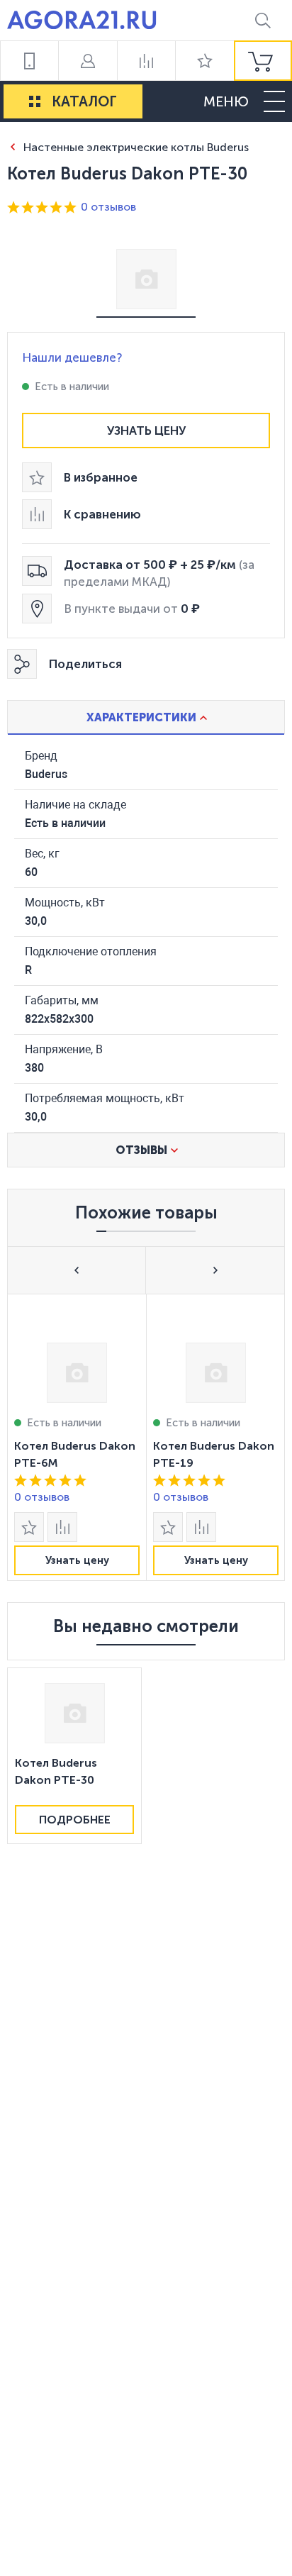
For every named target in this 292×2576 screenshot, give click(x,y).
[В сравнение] (62, 1527)
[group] (263, 61)
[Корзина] (263, 61)
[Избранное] (204, 61)
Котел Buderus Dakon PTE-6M (75, 1454)
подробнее (75, 1820)
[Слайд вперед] (215, 1270)
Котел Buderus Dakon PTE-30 (56, 1771)
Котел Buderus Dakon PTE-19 (214, 1454)
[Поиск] (263, 20)
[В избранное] (29, 1527)
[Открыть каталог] (35, 101)
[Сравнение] (146, 61)
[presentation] (77, 1437)
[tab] (146, 717)
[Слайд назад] (77, 1270)
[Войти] (87, 61)
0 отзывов (108, 207)
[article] (77, 1437)
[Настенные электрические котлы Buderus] (12, 146)
